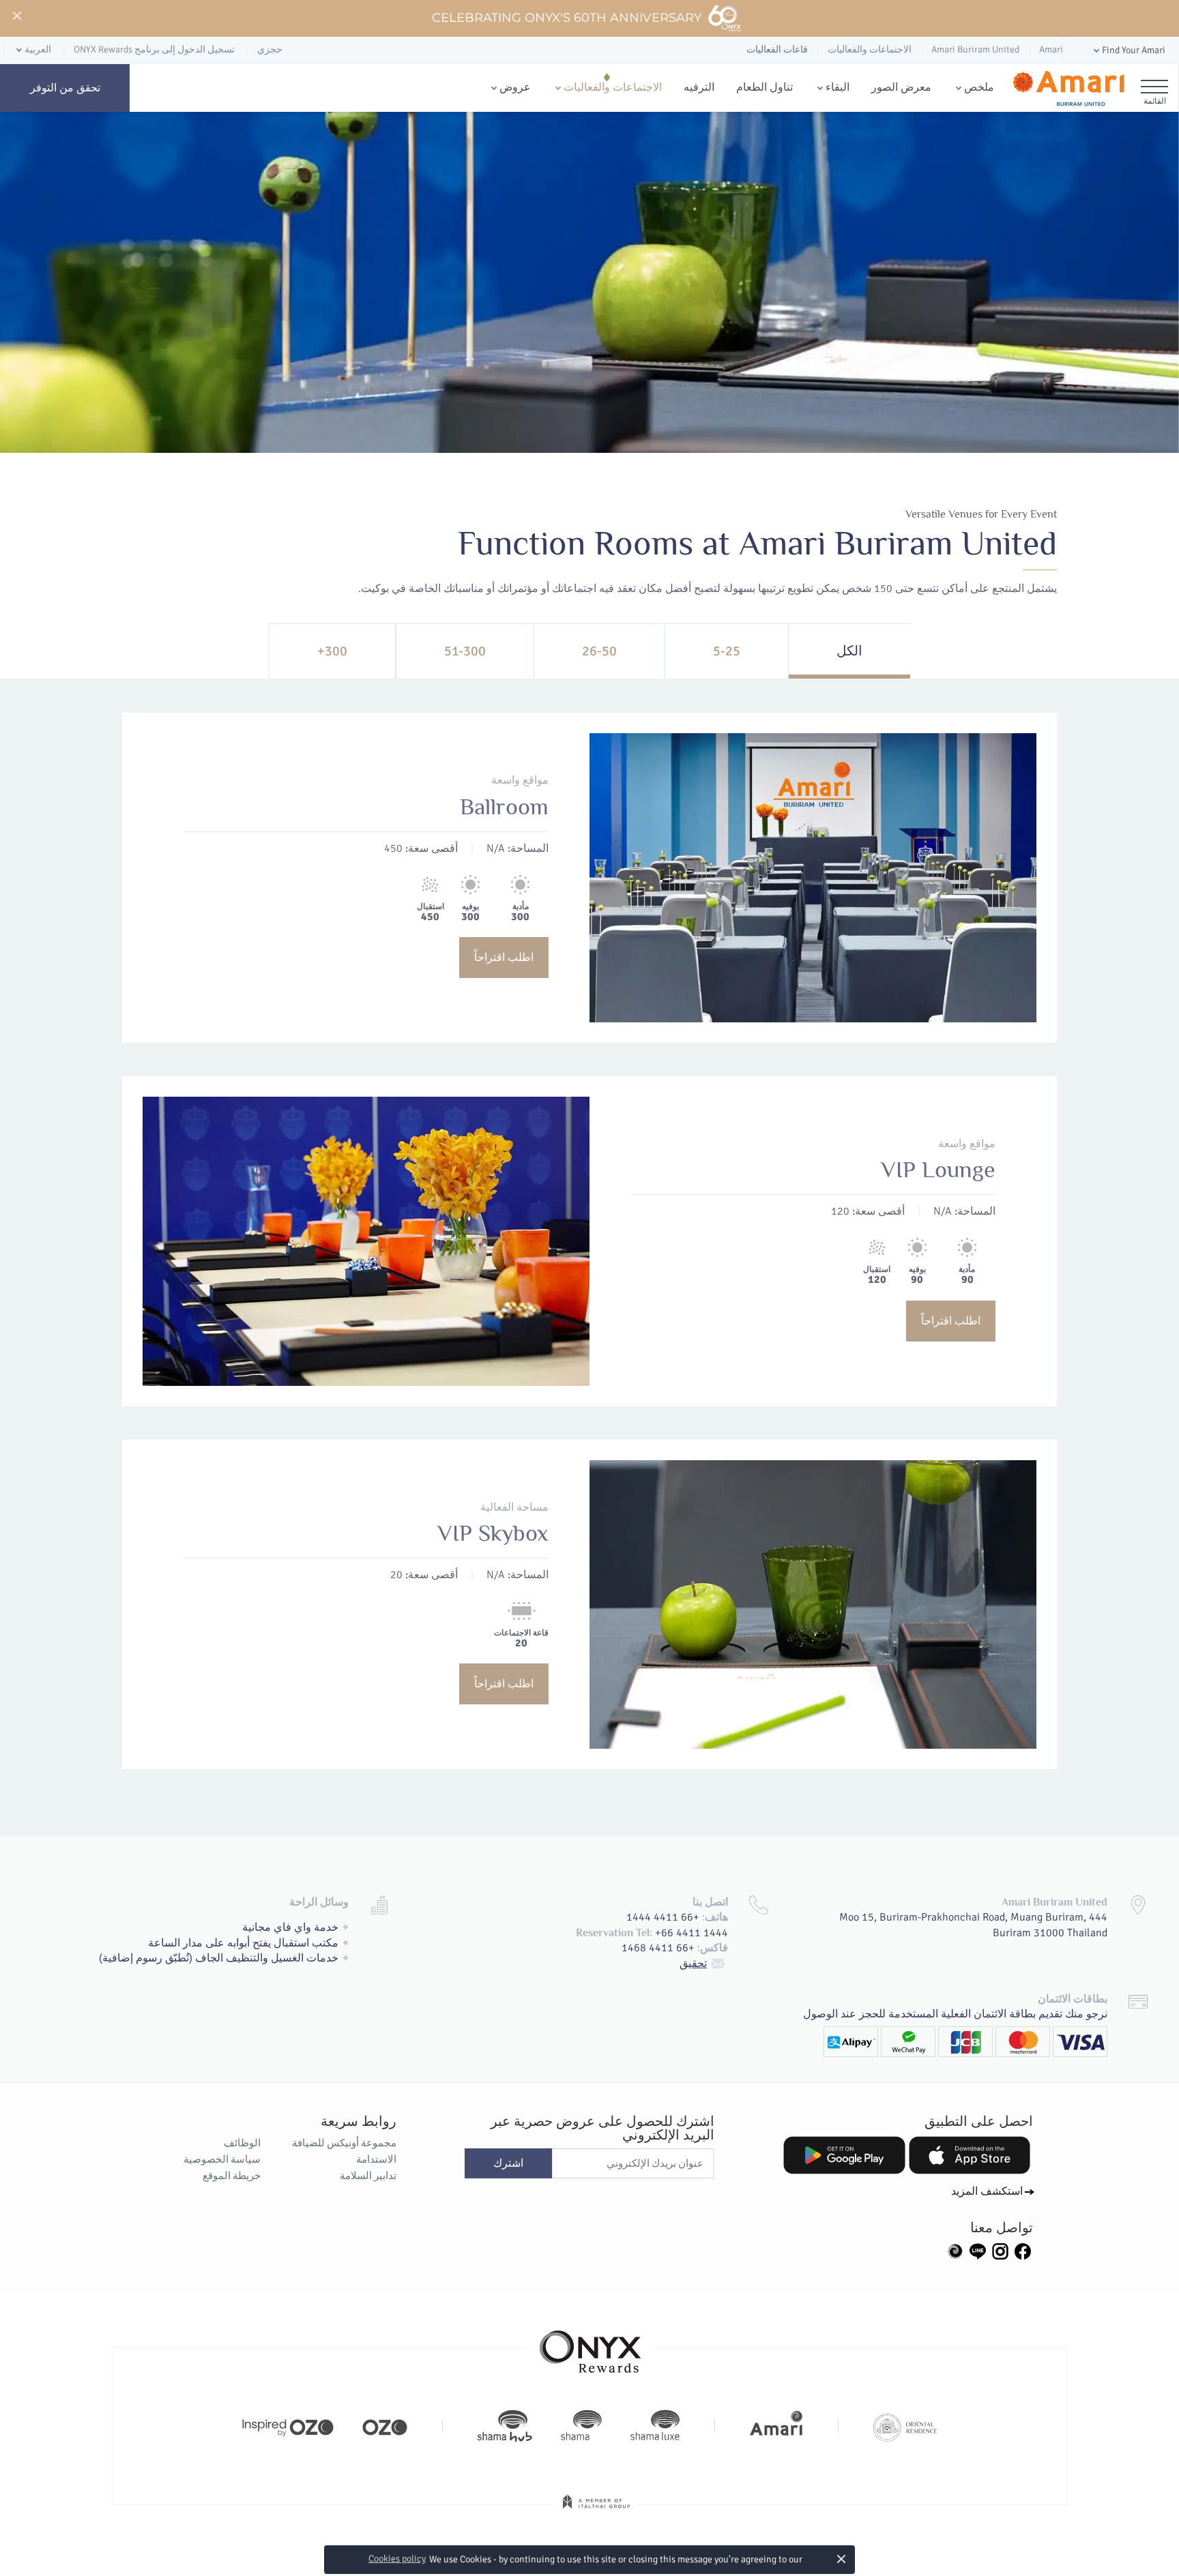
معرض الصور (901, 87)
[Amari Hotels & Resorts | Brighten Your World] (776, 2426)
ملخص (979, 87)
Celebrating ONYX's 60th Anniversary (567, 18)
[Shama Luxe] (655, 2426)
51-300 (465, 651)
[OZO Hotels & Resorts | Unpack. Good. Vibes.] (385, 2426)
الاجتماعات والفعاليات (613, 87)
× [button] (841, 2559)
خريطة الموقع (232, 2176)
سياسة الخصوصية (222, 2159)
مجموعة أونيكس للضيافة (344, 2143)
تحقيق (693, 1964)
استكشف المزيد (987, 2191)
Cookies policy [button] (397, 2559)
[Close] (16, 16)
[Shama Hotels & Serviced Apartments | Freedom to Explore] (581, 2426)
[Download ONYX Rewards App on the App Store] (970, 2155)
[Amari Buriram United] (1068, 88)
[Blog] (955, 2250)
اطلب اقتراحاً (504, 958)
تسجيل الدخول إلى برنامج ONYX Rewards (154, 49)
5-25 (727, 651)
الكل (849, 651)
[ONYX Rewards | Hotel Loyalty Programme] (590, 2345)
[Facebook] (1023, 2250)
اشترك (508, 2163)
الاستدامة (376, 2159)
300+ (332, 651)
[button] (1128, 51)
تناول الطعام (765, 87)
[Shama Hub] (505, 2426)
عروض (515, 87)
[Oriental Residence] (905, 2426)
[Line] (978, 2250)
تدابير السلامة (368, 2176)
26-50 (599, 651)
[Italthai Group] (596, 2511)
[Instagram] (1000, 2250)
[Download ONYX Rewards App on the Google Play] (844, 2155)
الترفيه (699, 87)
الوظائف (242, 2143)
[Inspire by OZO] (288, 2426)
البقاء (838, 87)
